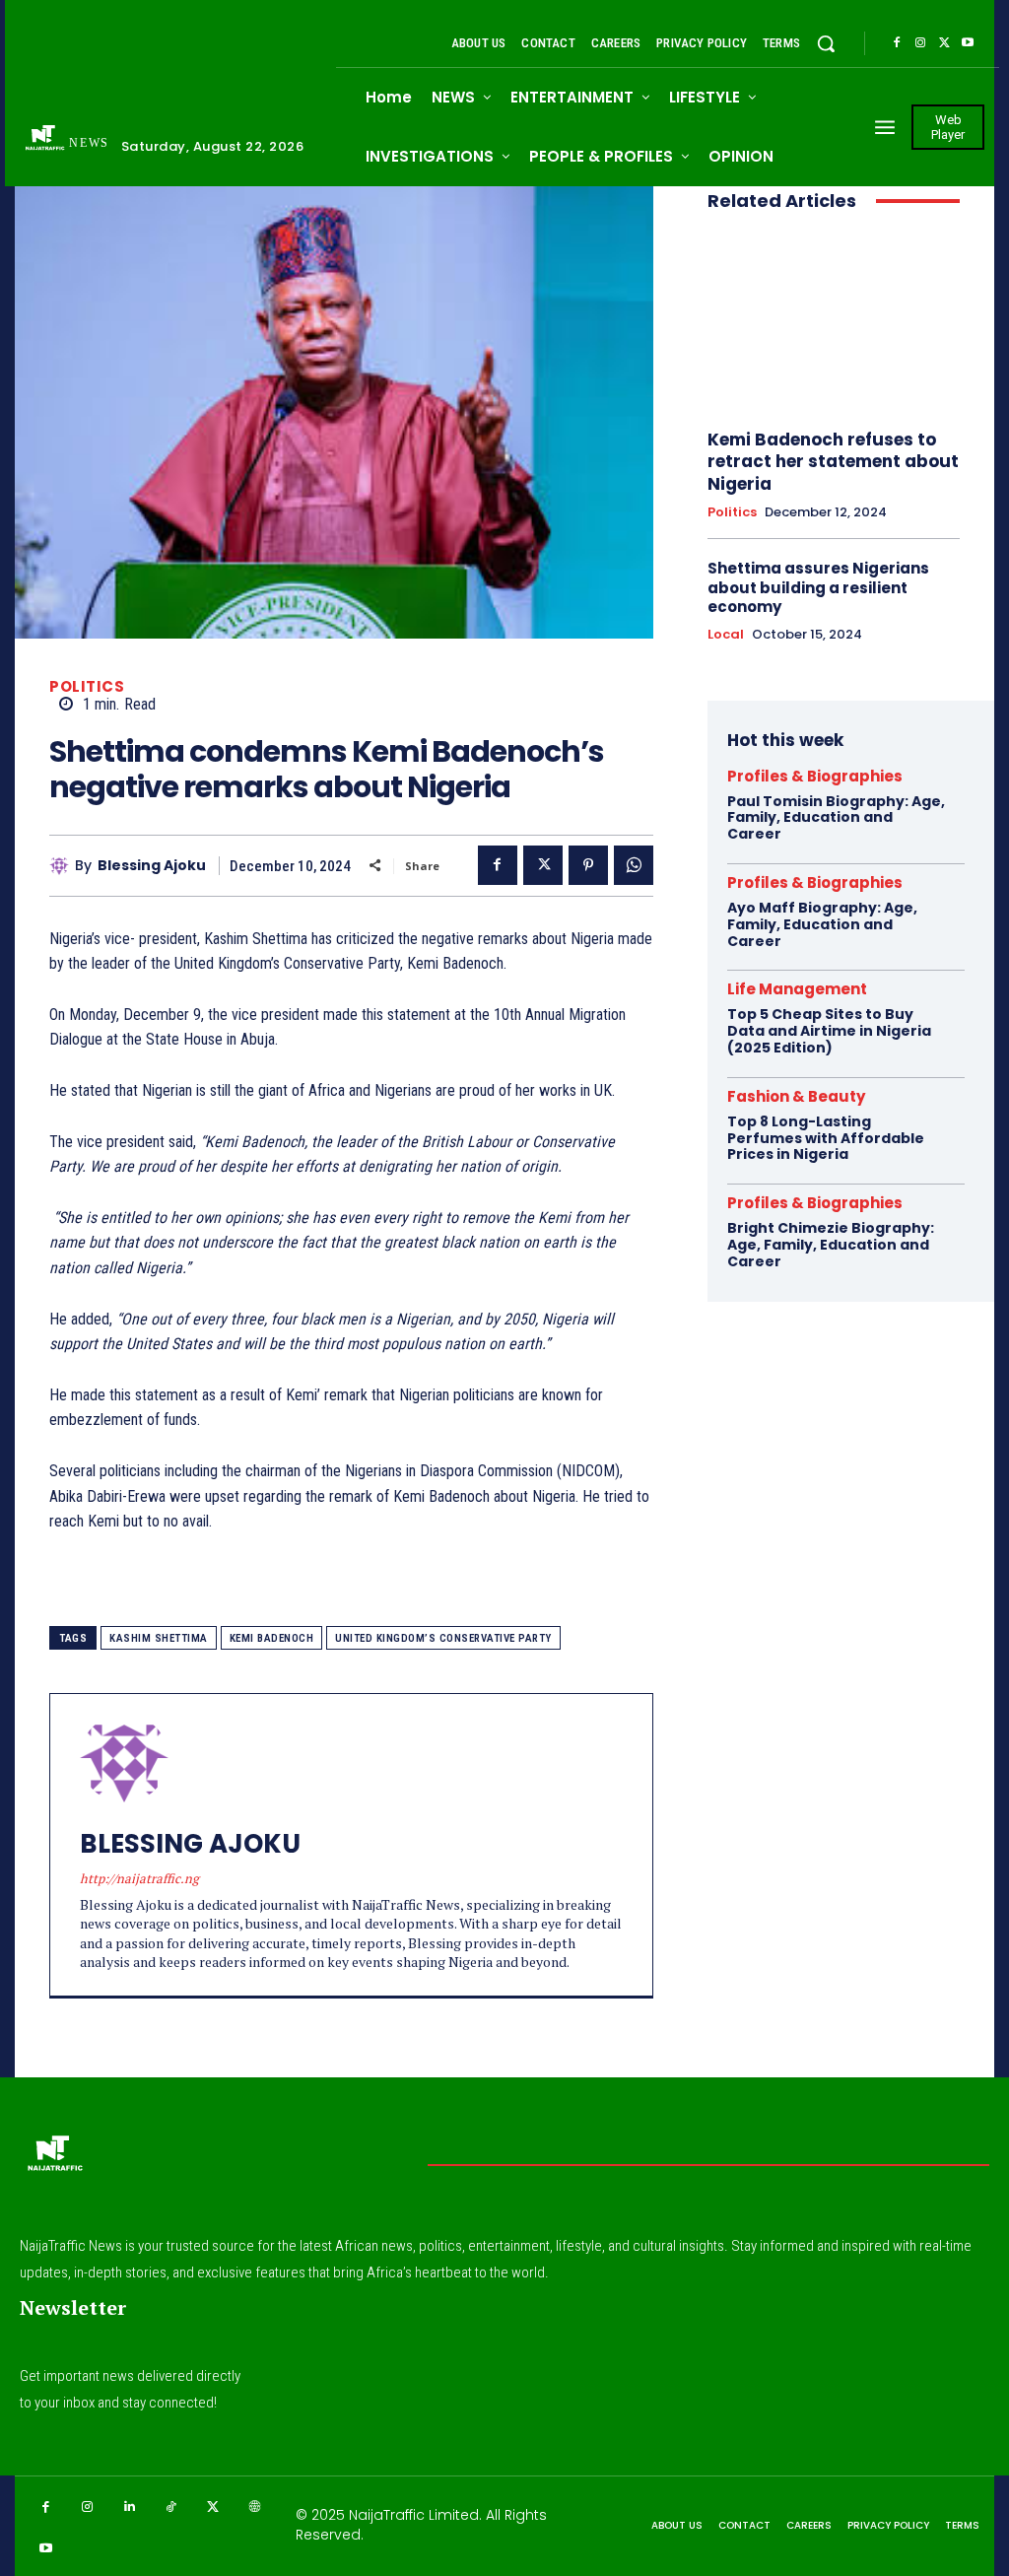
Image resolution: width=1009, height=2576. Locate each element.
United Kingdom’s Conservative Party (443, 1638)
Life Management (797, 989)
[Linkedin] (130, 2508)
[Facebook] (897, 43)
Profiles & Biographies (815, 776)
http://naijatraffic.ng (139, 1878)
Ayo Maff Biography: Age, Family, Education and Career (822, 924)
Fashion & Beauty (796, 1096)
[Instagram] (920, 43)
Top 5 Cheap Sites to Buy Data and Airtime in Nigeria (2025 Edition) (829, 1031)
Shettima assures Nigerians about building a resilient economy (818, 587)
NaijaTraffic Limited (414, 2515)
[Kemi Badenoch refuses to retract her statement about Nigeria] (834, 321)
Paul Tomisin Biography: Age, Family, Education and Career (836, 818)
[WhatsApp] (634, 865)
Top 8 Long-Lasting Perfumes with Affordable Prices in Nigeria (826, 1138)
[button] (826, 43)
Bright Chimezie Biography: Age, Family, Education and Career (831, 1245)
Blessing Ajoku (152, 866)
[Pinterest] (588, 865)
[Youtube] (968, 43)
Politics (87, 686)
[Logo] (54, 2159)
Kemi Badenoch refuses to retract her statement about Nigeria (833, 461)
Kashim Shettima (159, 1638)
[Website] (256, 2508)
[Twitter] (944, 43)
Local (726, 635)
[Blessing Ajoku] (62, 865)
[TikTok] (172, 2508)
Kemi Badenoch (272, 1638)
